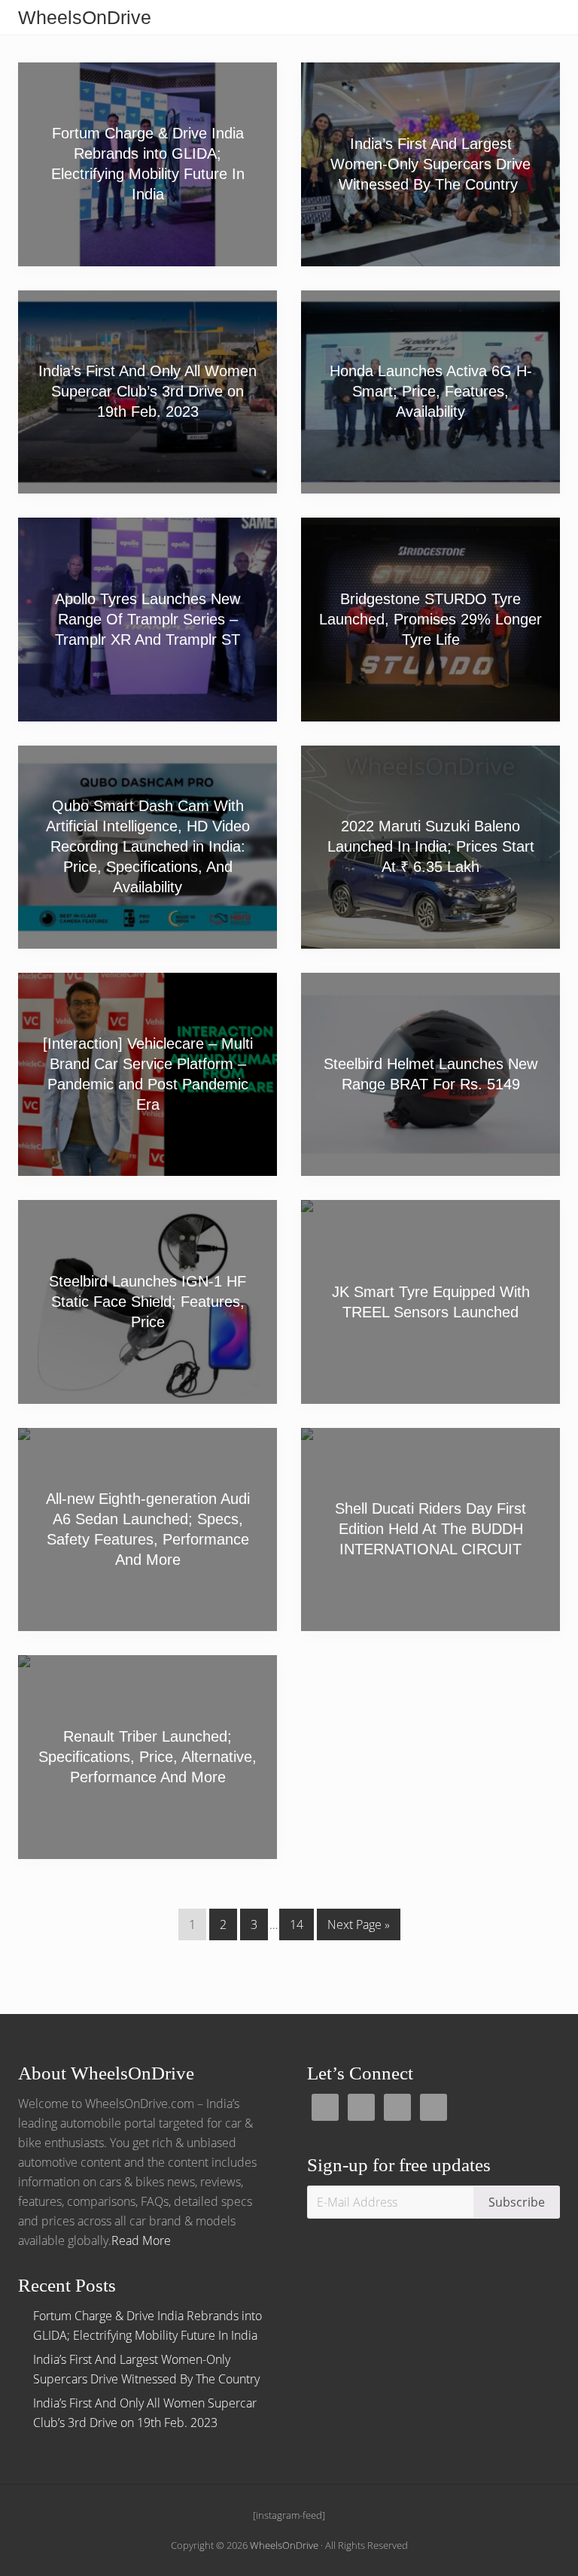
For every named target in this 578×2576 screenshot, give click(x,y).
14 (296, 1928)
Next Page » (358, 1928)
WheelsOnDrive (85, 17)
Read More (141, 2240)
